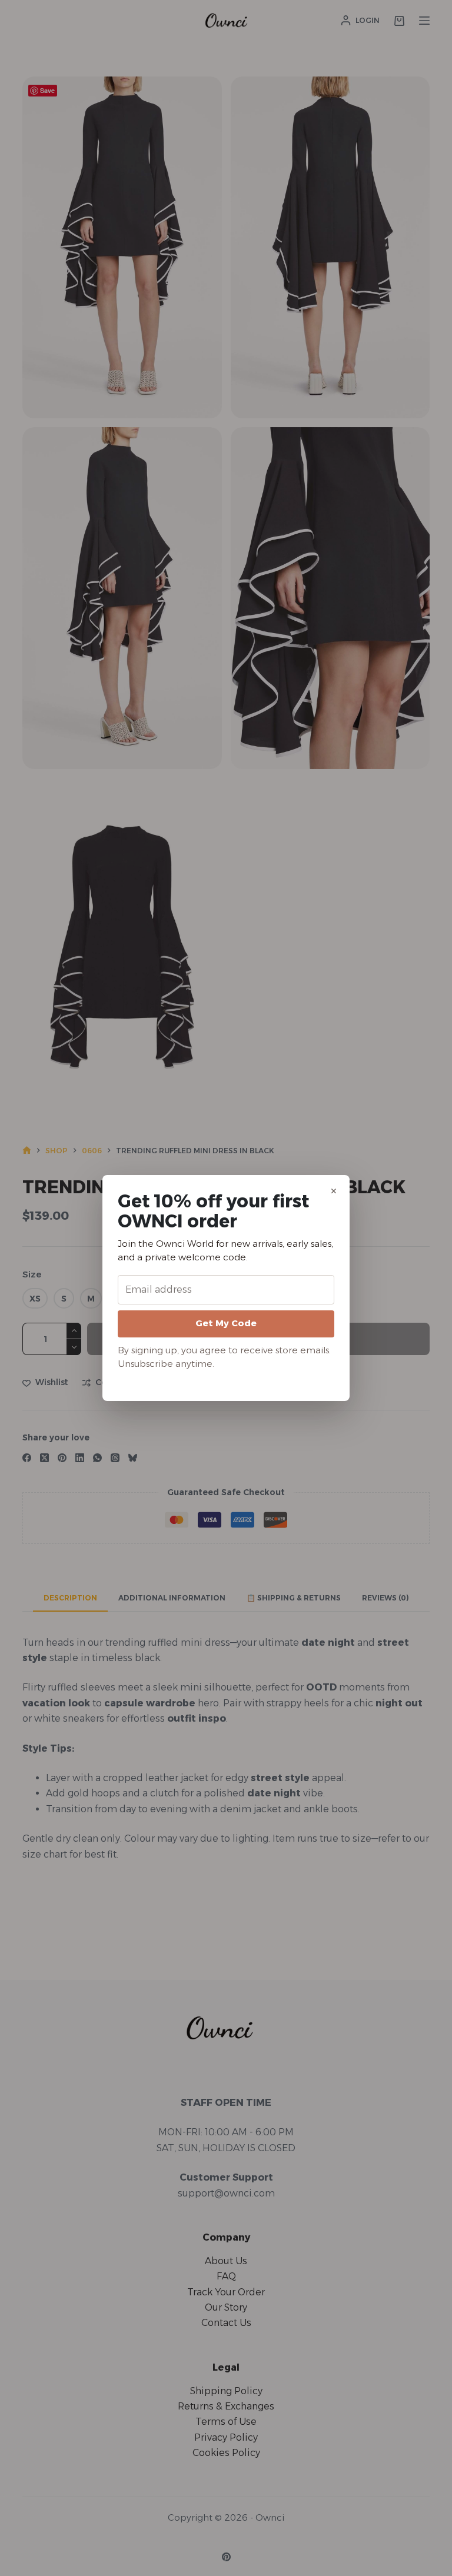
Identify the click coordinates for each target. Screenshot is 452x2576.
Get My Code (226, 1323)
